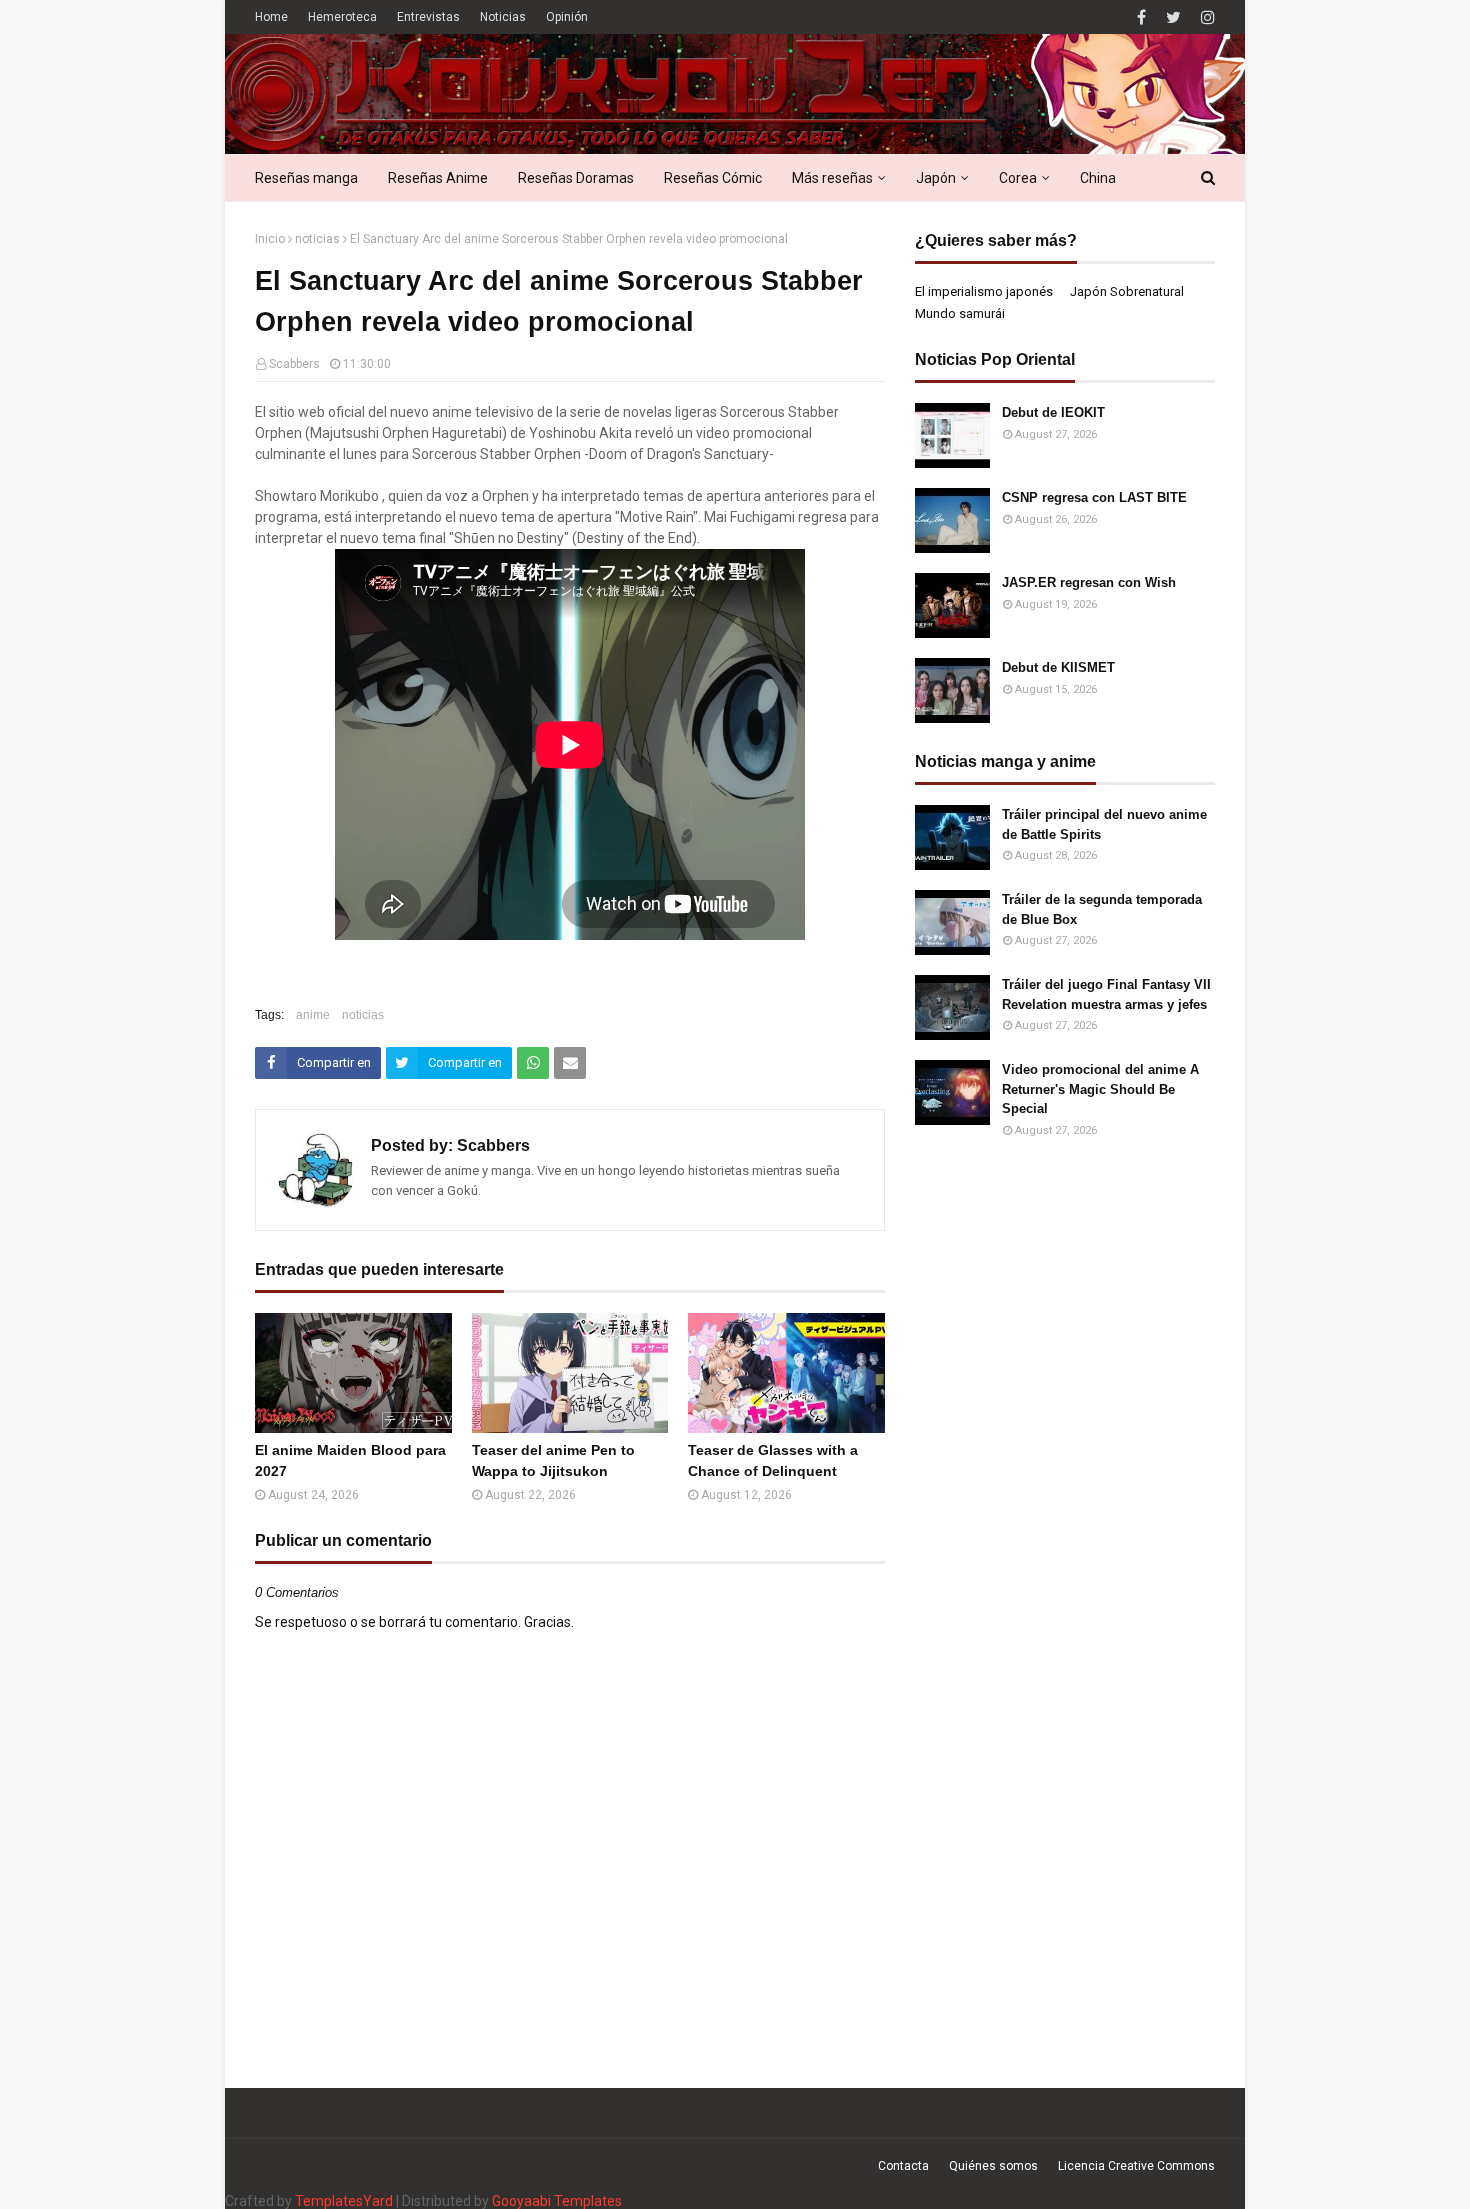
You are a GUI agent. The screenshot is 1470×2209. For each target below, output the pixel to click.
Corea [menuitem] (1018, 178)
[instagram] (1205, 17)
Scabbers (294, 364)
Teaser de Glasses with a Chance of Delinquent (773, 1460)
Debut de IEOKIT (1053, 412)
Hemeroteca (342, 17)
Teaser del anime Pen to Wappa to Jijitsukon (553, 1460)
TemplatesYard (344, 2201)
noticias (317, 239)
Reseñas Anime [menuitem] (438, 178)
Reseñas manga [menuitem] (306, 178)
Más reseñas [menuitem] (832, 178)
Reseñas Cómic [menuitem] (713, 178)
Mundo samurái (960, 313)
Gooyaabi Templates (557, 2201)
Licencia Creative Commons (1136, 2166)
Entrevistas (428, 17)
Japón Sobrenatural (1127, 291)
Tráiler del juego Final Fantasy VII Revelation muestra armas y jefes (1106, 994)
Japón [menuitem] (936, 178)
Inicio (270, 239)
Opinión (567, 17)
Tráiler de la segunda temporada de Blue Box (1102, 909)
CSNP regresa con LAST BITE (1094, 497)
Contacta (903, 2166)
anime (313, 1015)
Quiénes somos (993, 2166)
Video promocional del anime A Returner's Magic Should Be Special (1100, 1089)
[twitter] (1173, 17)
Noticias (503, 17)
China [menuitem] (1098, 178)
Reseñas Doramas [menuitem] (576, 178)
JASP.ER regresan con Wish (1089, 582)
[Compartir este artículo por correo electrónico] (570, 1063)
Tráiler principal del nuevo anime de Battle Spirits (1104, 824)
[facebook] (1141, 17)
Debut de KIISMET (1058, 667)
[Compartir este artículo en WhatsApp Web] (533, 1063)
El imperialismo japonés (984, 291)
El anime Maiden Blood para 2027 (350, 1460)
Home (271, 17)
